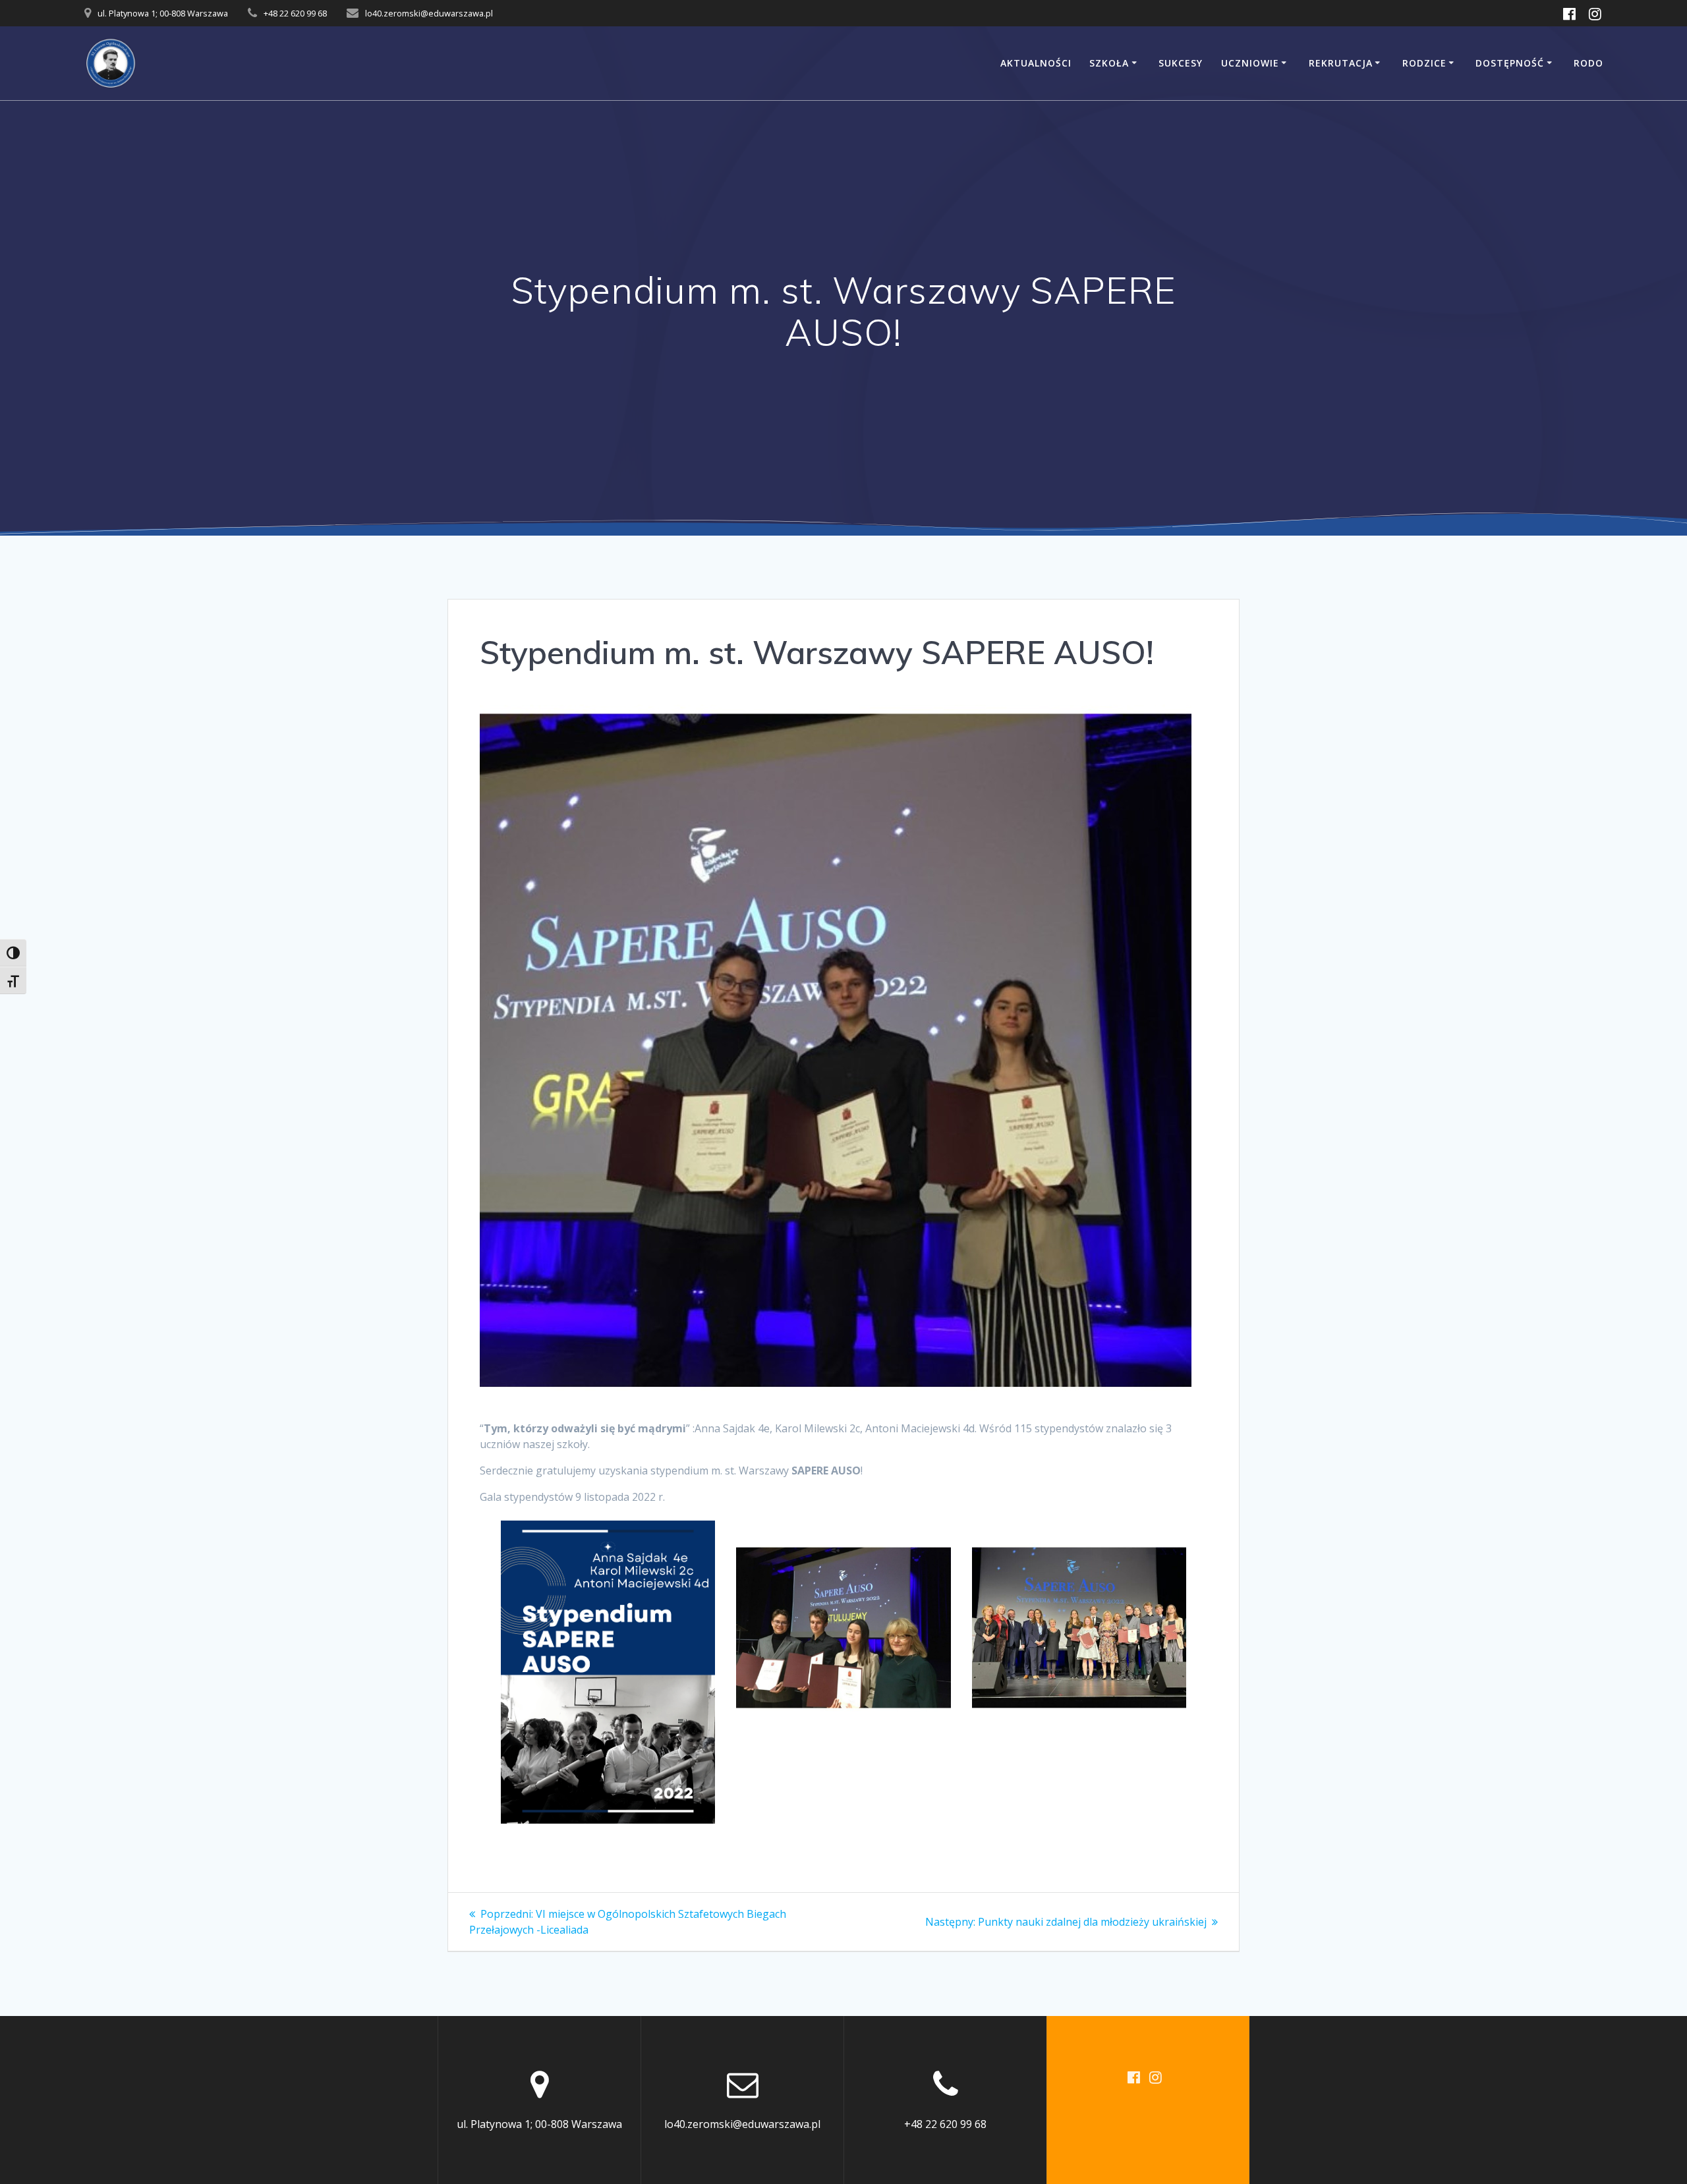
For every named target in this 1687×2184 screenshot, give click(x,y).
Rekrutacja (1341, 63)
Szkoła (1109, 63)
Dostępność (1510, 63)
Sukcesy (1181, 63)
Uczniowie (1250, 63)
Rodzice (1424, 63)
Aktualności (1036, 63)
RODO (1588, 63)
